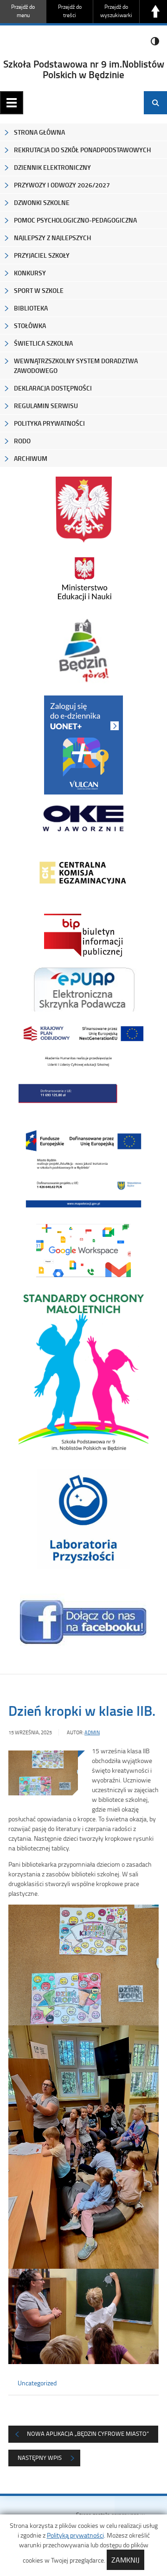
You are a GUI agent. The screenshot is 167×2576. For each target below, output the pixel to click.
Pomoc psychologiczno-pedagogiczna (75, 220)
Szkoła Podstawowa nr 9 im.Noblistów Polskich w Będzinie (84, 69)
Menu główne (12, 103)
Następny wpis (40, 2458)
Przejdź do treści (70, 11)
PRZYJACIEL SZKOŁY (42, 255)
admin (92, 1732)
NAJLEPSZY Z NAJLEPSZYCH (52, 238)
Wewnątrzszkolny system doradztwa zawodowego (76, 366)
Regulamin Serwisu (46, 406)
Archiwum (31, 458)
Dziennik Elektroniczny (52, 167)
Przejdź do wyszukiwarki (116, 11)
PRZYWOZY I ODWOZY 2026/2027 (62, 185)
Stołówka (30, 326)
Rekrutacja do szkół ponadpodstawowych (82, 150)
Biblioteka (31, 308)
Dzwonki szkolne (42, 202)
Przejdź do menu (23, 11)
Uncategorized (37, 2383)
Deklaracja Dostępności (53, 388)
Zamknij (125, 2560)
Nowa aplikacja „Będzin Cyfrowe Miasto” (88, 2433)
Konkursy (30, 273)
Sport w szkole (39, 290)
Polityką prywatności (75, 2535)
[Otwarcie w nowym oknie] (84, 579)
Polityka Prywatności (49, 423)
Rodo (22, 441)
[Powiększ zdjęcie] (43, 1774)
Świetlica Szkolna (43, 343)
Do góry (155, 12)
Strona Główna (39, 132)
